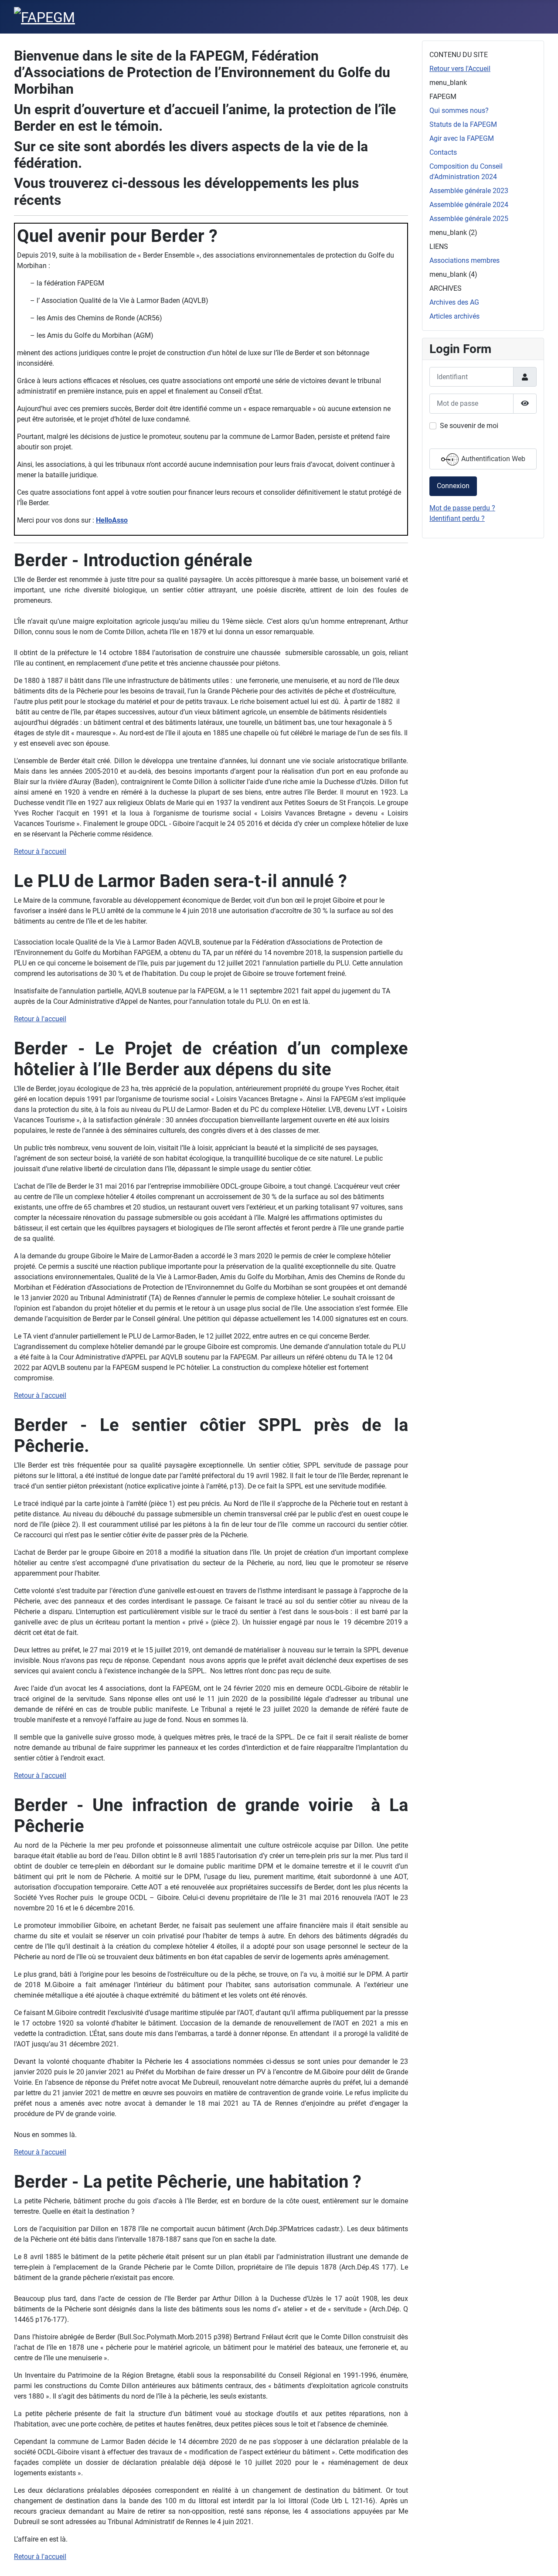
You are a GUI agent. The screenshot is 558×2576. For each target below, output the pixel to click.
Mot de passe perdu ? (462, 508)
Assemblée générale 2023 (469, 191)
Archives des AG (454, 302)
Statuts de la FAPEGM (463, 124)
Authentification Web (492, 459)
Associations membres (464, 260)
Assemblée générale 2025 (469, 219)
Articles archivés (454, 316)
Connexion (453, 486)
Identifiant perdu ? (457, 518)
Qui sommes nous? (459, 110)
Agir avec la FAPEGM (462, 138)
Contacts (443, 152)
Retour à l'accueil (40, 851)
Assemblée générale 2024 (469, 205)
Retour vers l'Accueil (460, 69)
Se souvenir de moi (469, 426)
